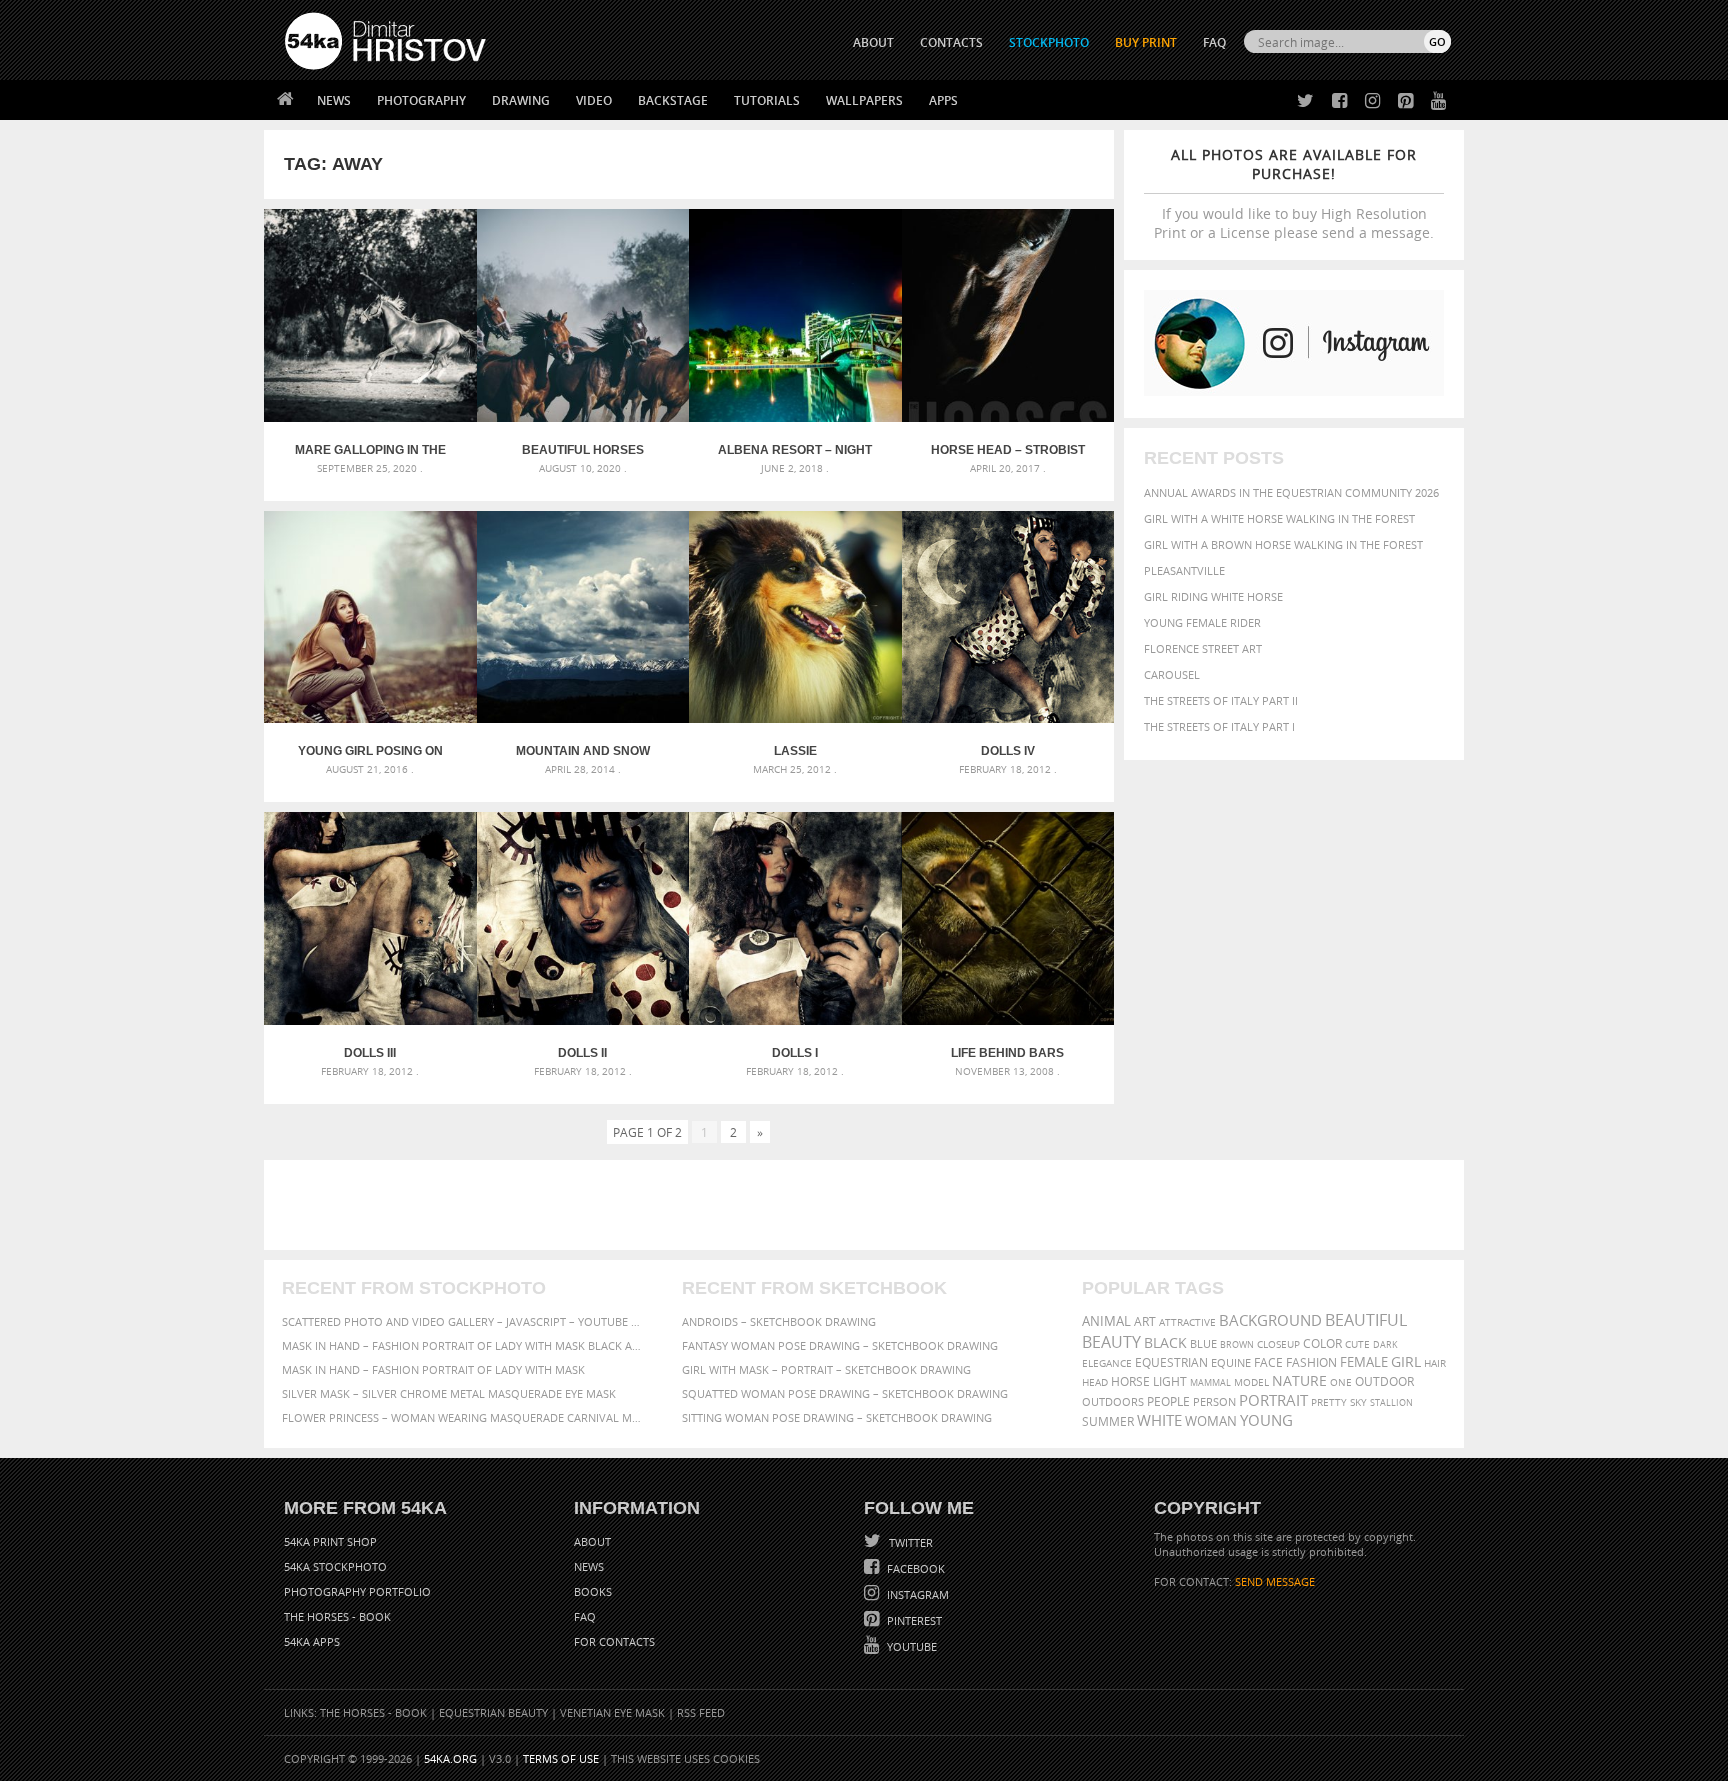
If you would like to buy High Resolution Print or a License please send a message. (1294, 193)
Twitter (909, 1542)
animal (1106, 1321)
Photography (421, 100)
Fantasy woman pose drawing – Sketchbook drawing (840, 1345)
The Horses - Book (337, 1616)
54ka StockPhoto (335, 1566)
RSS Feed (701, 1712)
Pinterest (913, 1620)
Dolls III (370, 1053)
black (1165, 1342)
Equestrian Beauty (493, 1712)
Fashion (1311, 1362)
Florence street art (1203, 648)
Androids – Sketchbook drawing (779, 1321)
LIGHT (1170, 1381)
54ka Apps (312, 1641)
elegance (1107, 1363)
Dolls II (582, 1053)
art (1145, 1321)
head (1095, 1382)
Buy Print (1146, 42)
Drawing (521, 100)
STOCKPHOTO (1049, 42)
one (1341, 1382)
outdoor (1384, 1381)
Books (593, 1591)
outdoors (1113, 1402)
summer (1108, 1421)
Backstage (673, 100)
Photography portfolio (357, 1591)
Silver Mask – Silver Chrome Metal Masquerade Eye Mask (449, 1393)
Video (594, 100)
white (1159, 1420)
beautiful (1366, 1320)
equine (1231, 1362)
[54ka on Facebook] (1335, 101)
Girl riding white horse (1213, 596)
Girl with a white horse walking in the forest (1279, 518)
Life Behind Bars (1007, 1053)
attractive (1187, 1322)
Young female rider (1202, 622)
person (1214, 1401)
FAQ (1214, 42)
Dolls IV (1008, 751)
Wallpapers (864, 100)
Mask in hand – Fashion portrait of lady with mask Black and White (464, 1345)
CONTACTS (951, 42)
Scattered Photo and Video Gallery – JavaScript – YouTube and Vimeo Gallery (464, 1321)
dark (1385, 1344)
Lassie (795, 751)
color (1322, 1343)
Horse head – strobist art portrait (1008, 450)
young (1266, 1420)
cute (1357, 1344)
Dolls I (795, 1053)
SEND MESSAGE (1275, 1581)
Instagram (916, 1594)
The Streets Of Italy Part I (1219, 726)
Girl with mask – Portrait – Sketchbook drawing (826, 1369)
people (1168, 1401)
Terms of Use (561, 1758)
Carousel (1172, 674)
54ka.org (450, 1758)
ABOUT (873, 42)
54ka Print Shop (330, 1541)
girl (1406, 1362)
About (592, 1541)
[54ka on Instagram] (1368, 101)
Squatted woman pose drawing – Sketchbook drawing (845, 1393)
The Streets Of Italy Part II (1221, 700)
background (1270, 1320)
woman (1211, 1421)
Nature (1299, 1380)
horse (1130, 1381)
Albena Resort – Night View (795, 450)
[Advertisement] (868, 1205)
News (334, 100)
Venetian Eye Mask (612, 1712)
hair (1435, 1363)
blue (1203, 1343)
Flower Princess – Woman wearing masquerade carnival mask (464, 1417)
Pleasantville (1184, 570)
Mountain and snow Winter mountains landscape (583, 751)
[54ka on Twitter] (1301, 101)
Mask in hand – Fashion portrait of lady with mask (433, 1369)
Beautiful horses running (583, 450)
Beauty (1111, 1342)
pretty (1329, 1402)
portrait (1273, 1400)
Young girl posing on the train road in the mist (370, 751)
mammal (1210, 1382)
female (1364, 1362)
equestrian (1171, 1362)
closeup (1278, 1344)
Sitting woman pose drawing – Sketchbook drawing (837, 1417)
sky (1358, 1402)
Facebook (914, 1568)
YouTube (910, 1646)
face (1268, 1362)
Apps (943, 100)
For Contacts (614, 1641)
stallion (1391, 1402)
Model (1251, 1382)
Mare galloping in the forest (370, 450)
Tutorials (767, 100)
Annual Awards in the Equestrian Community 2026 (1291, 492)
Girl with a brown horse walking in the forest (1283, 544)
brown (1237, 1344)
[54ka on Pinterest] (1401, 101)
